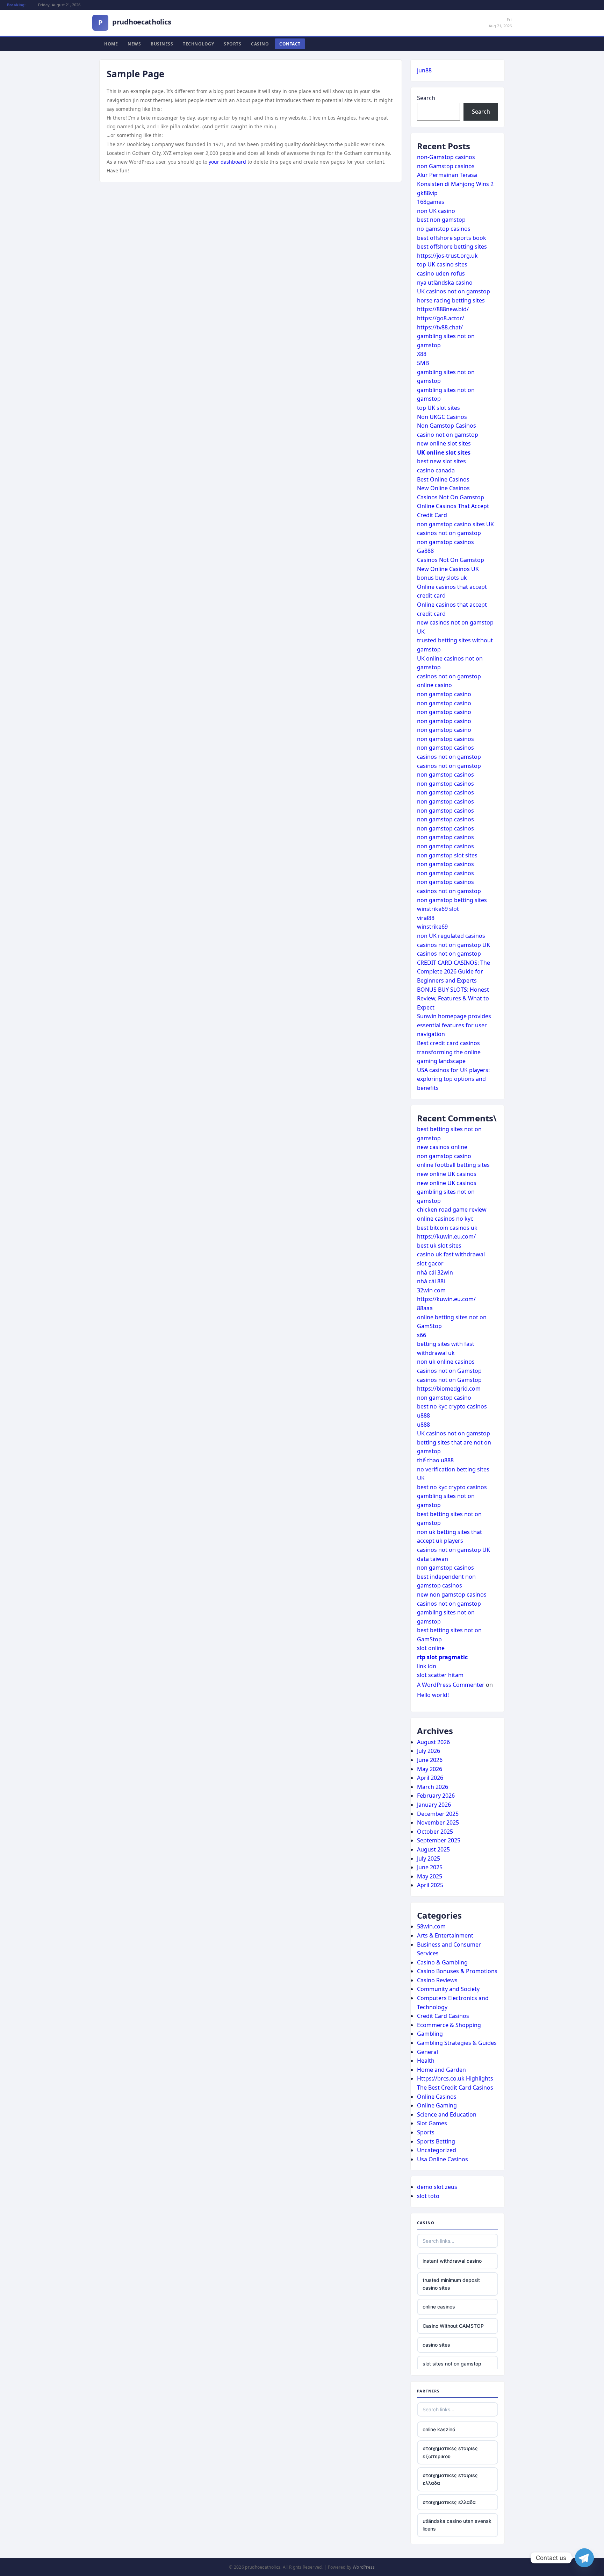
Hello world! (433, 1695)
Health (426, 2061)
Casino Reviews (437, 1980)
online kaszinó (439, 2429)
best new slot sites (441, 461)
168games (431, 202)
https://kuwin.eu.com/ (446, 1236)
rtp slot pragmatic (442, 1657)
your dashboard (227, 162)
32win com (431, 1290)
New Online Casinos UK (448, 569)
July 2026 (429, 1751)
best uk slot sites (439, 1246)
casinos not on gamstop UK (454, 945)
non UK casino (436, 211)
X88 (422, 354)
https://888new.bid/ (443, 309)
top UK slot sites (438, 408)
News (134, 44)
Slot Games (432, 2123)
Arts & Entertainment (445, 1935)
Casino (260, 44)
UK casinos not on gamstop (454, 291)
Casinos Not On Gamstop (451, 497)
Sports (232, 44)
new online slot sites (444, 443)
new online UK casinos (447, 1174)
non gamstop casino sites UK (455, 524)
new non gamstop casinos (452, 1594)
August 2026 (433, 1742)
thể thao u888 (435, 1460)
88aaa (425, 1308)
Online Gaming (437, 2105)
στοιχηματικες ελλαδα (449, 2502)
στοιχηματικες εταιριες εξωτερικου (450, 2452)
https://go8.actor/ (441, 318)
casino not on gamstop (448, 435)
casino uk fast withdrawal (451, 1254)
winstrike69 (432, 927)
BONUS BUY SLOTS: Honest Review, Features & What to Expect (453, 998)
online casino (434, 685)
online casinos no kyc (445, 1219)
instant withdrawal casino (452, 2261)
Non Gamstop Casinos (447, 426)
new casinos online (442, 1147)
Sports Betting (436, 2141)
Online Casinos (437, 2097)
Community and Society (448, 1989)
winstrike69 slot (438, 909)
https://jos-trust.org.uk (447, 256)
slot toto (428, 2196)
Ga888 (425, 551)
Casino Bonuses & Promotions (457, 1971)
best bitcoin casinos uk (447, 1228)
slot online (431, 1648)
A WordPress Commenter (451, 1685)
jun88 (424, 70)
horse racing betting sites (451, 300)
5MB (423, 363)
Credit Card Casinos (443, 2016)
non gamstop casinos (445, 542)
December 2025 (438, 1814)
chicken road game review (452, 1209)
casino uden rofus (441, 273)
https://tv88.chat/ (440, 327)
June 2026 (430, 1760)
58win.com (431, 1926)
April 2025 (430, 1885)
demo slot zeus (437, 2187)
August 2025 (433, 1849)
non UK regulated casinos (451, 936)
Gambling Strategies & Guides (457, 2043)
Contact (290, 44)
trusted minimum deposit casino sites (451, 2284)
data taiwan (433, 1559)
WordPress (364, 2567)
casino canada (436, 470)
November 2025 (438, 1822)
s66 (422, 1335)
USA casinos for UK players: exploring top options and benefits (453, 1079)
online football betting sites (453, 1165)
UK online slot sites (444, 452)
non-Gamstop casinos (446, 157)
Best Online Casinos (443, 479)
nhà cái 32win (435, 1272)
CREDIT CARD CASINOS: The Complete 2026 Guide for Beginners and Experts (454, 972)
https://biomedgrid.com (449, 1389)
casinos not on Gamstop (449, 1371)
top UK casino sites (442, 264)
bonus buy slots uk (442, 578)
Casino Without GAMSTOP (453, 2326)
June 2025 (430, 1867)
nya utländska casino (445, 283)
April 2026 (430, 1778)
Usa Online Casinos (443, 2159)
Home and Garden (441, 2070)
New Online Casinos (443, 488)
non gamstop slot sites (447, 855)
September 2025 (439, 1840)
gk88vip (427, 193)
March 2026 (433, 1787)
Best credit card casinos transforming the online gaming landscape (449, 1052)
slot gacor (430, 1263)
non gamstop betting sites (452, 900)
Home (111, 44)
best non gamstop (441, 220)
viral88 (426, 918)
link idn (427, 1666)
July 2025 (429, 1858)
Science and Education (447, 2114)
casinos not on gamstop (449, 533)
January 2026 (434, 1805)
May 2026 (430, 1769)
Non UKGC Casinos (442, 417)
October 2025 (435, 1832)
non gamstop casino (444, 694)
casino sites (436, 2345)
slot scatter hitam (440, 1675)
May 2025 (430, 1876)
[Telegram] (584, 2558)
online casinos (439, 2307)
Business (162, 44)
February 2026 (436, 1796)
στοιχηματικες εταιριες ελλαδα (450, 2479)
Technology (198, 44)
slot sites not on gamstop (452, 2364)
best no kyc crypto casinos (452, 1406)
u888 (423, 1415)
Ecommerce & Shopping (449, 2025)
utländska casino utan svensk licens (457, 2525)
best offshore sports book (452, 238)
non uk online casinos (446, 1362)
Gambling (430, 2034)
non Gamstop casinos (446, 166)
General (427, 2052)
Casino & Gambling (442, 1962)
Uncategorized (437, 2150)
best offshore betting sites (452, 247)
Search (426, 98)
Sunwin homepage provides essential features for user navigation (454, 1025)
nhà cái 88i (431, 1281)
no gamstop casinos (444, 229)
